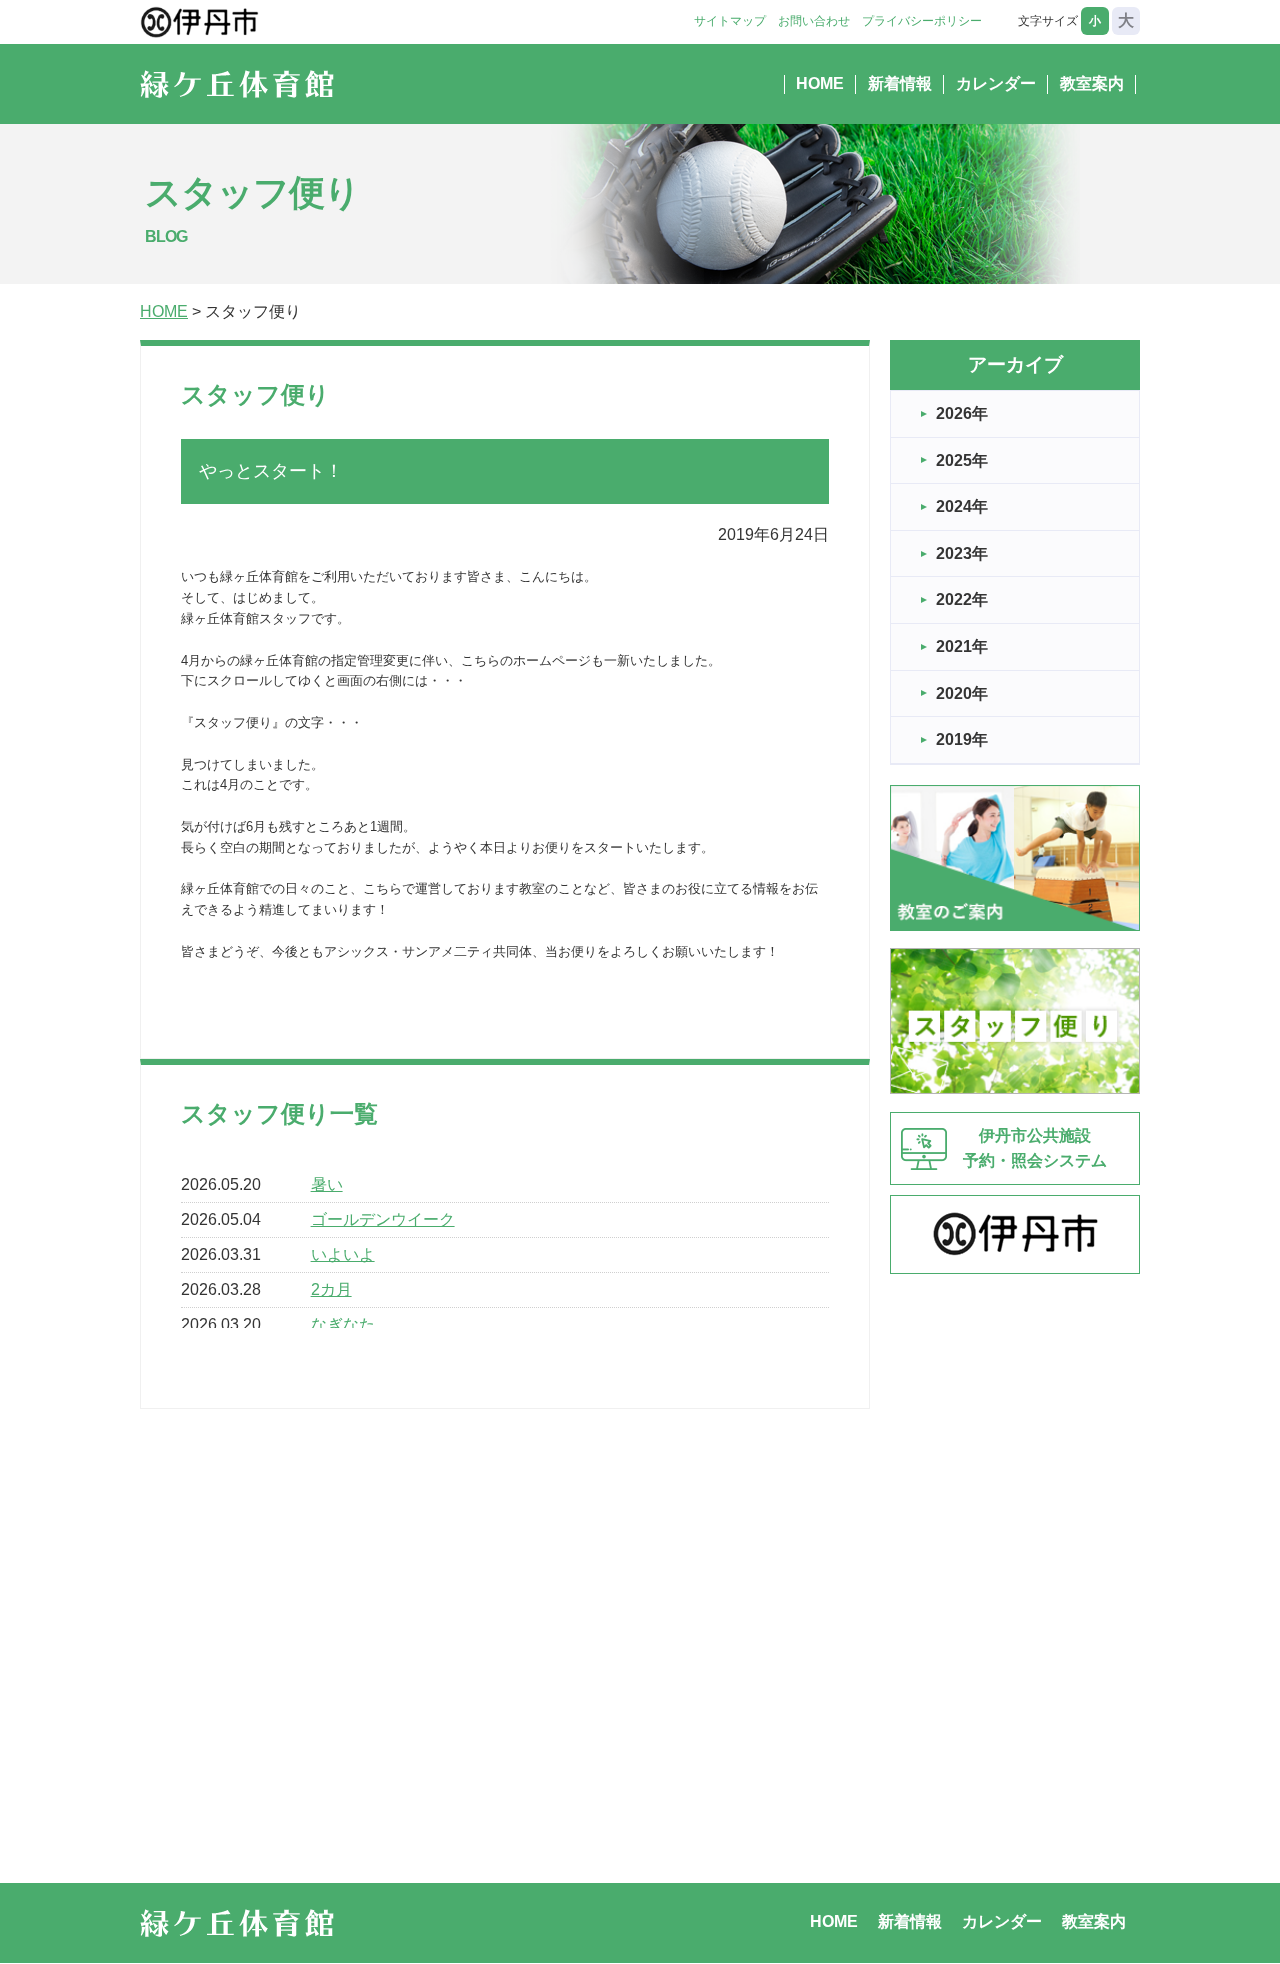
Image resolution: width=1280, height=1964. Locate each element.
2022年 (962, 599)
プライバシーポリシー (922, 21)
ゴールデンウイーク (383, 1219)
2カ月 (331, 1289)
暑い (327, 1184)
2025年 (962, 460)
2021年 (962, 646)
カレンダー (996, 83)
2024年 (962, 506)
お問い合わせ (814, 21)
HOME (820, 83)
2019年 (962, 739)
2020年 (962, 693)
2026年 (962, 413)
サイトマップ (730, 21)
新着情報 (900, 83)
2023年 (962, 553)
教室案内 (1092, 83)
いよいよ (343, 1254)
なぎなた (343, 1324)
